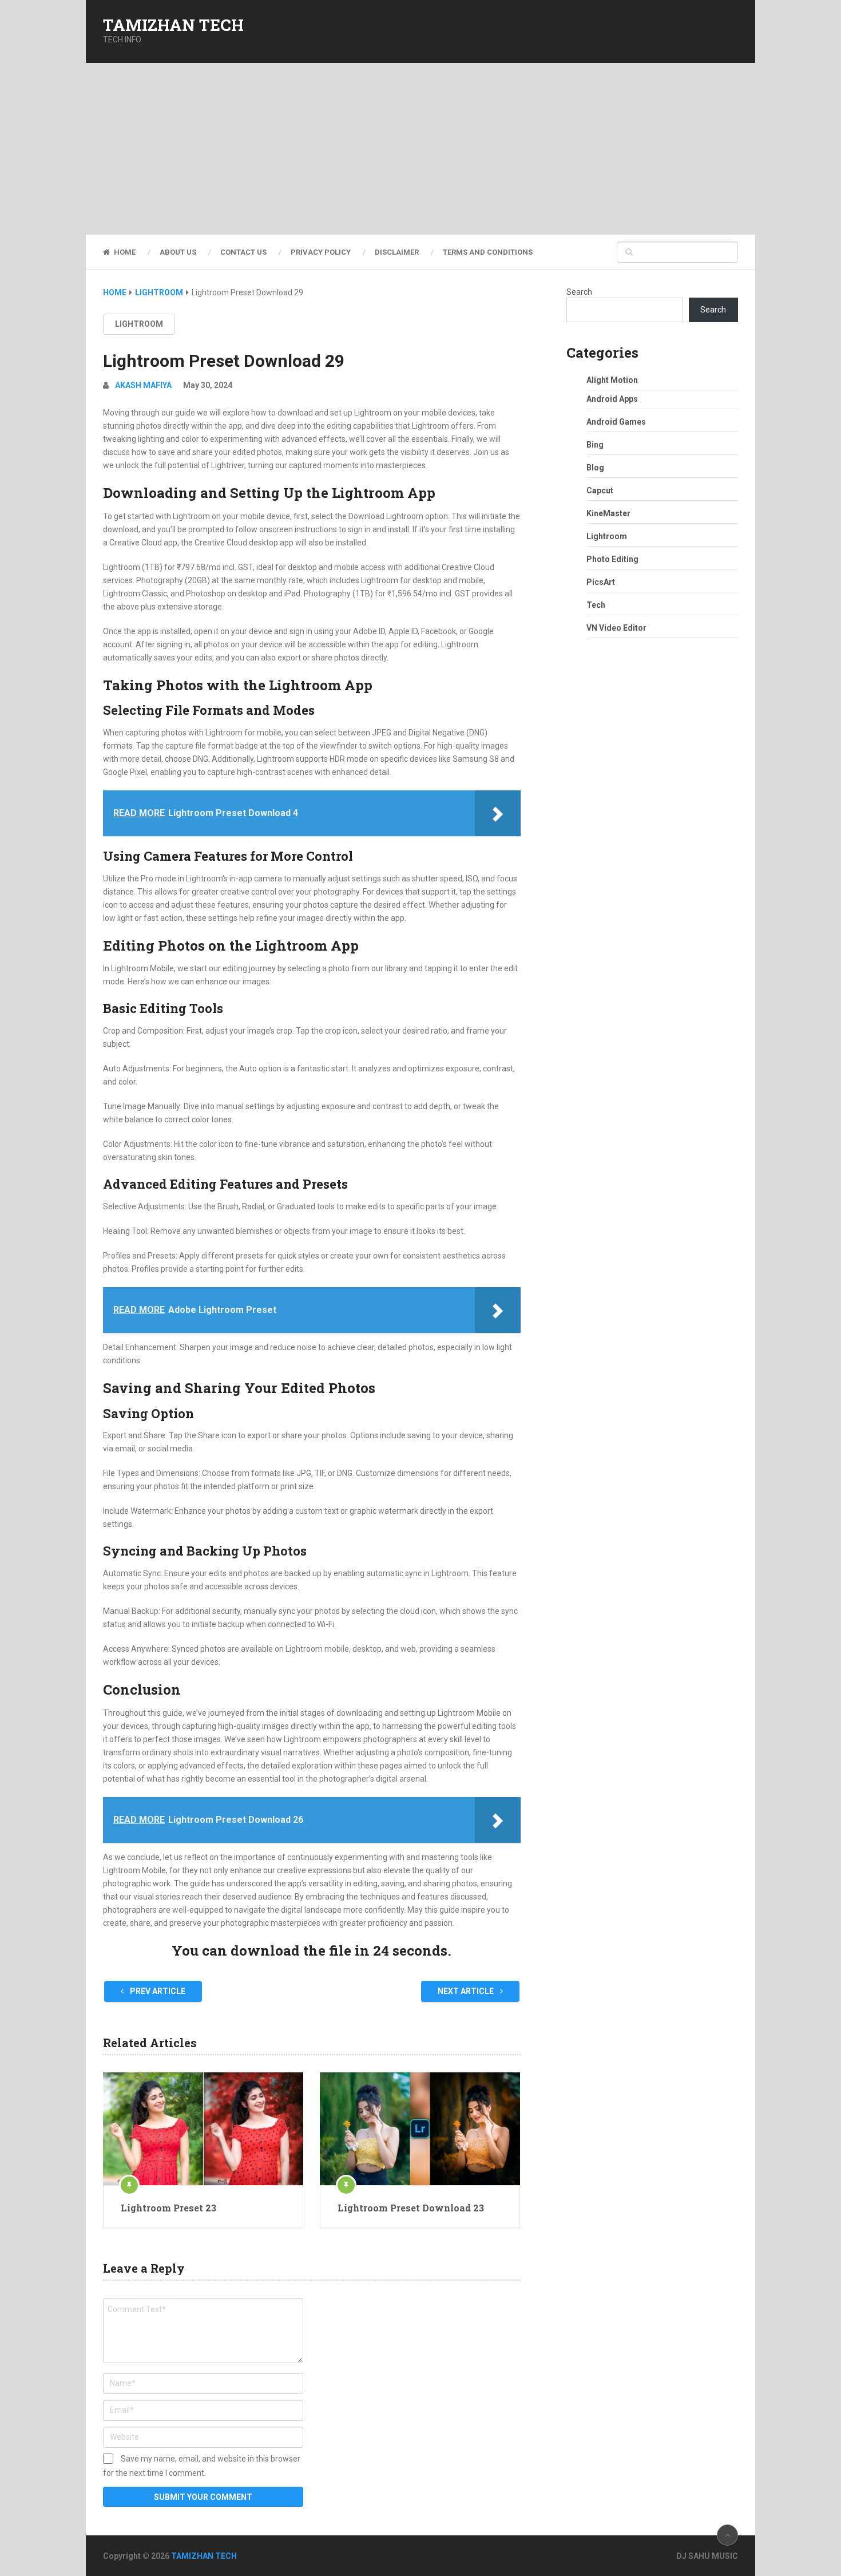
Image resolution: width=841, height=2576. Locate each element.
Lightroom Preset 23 (168, 2208)
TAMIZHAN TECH (173, 25)
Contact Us (243, 252)
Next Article (467, 1991)
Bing (595, 445)
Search (579, 292)
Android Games (616, 422)
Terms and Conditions (488, 252)
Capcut (600, 490)
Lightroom (139, 324)
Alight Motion (612, 380)
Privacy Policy (321, 252)
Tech (596, 605)
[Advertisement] (420, 149)
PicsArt (601, 582)
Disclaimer (397, 252)
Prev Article (157, 1991)
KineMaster (608, 513)
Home (124, 252)
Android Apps (612, 399)
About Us (178, 252)
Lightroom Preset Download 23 (411, 2208)
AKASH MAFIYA (143, 385)
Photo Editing (612, 559)
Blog (595, 468)
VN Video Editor (616, 628)
